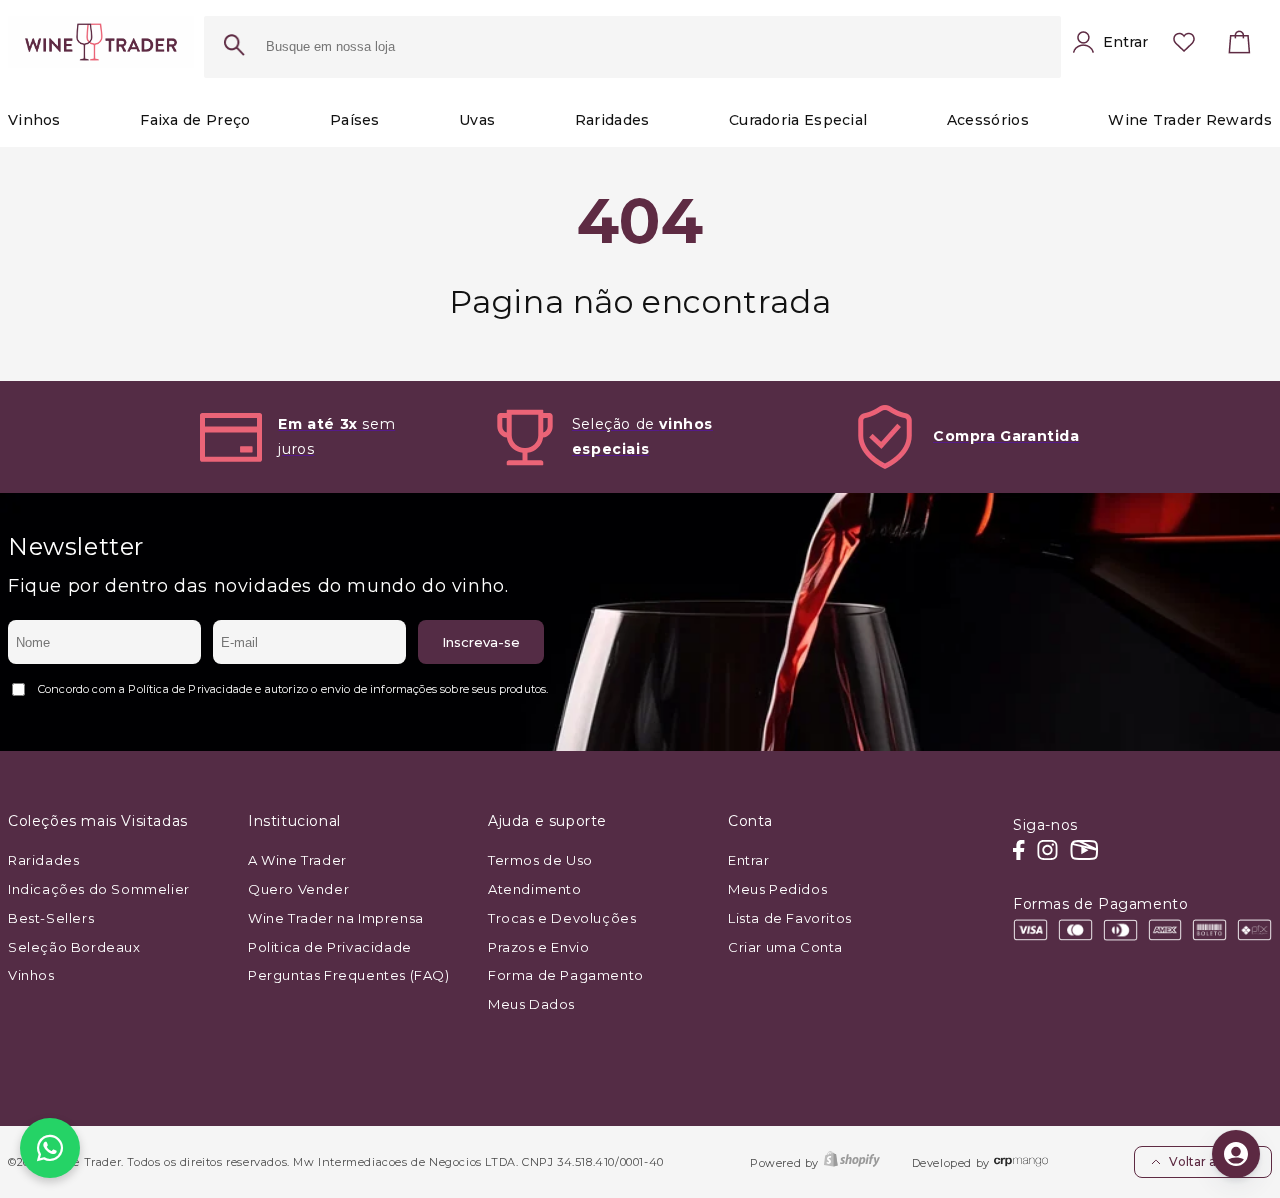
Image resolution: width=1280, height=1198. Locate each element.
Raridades (43, 860)
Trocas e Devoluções (562, 918)
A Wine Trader (297, 860)
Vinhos (31, 975)
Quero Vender (298, 889)
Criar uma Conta (785, 947)
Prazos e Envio (538, 947)
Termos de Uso (540, 860)
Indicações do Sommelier (99, 889)
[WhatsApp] (50, 1148)
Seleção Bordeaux (74, 947)
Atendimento (535, 889)
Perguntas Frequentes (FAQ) (349, 975)
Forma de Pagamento (566, 975)
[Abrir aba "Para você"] (1236, 1154)
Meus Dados (531, 1004)
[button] (1240, 47)
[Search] (234, 47)
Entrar (749, 860)
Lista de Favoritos (790, 918)
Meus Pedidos (777, 889)
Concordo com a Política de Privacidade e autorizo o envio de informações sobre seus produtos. (293, 689)
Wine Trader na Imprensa (336, 918)
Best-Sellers (51, 918)
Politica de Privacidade (330, 947)
